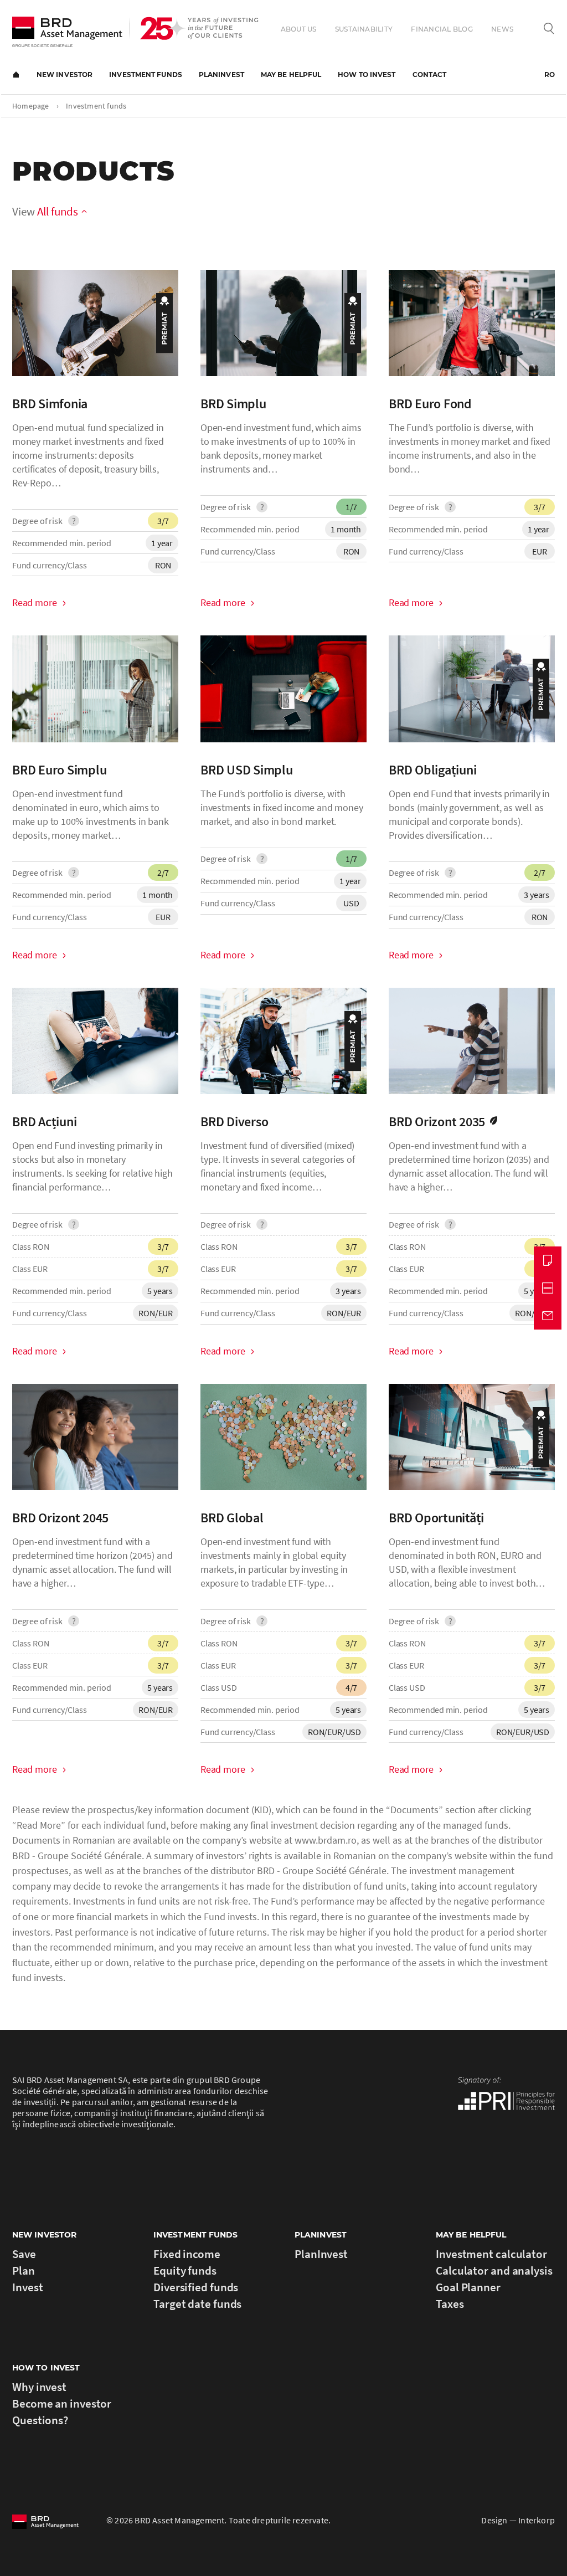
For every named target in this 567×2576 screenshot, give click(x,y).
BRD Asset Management (67, 32)
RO (550, 75)
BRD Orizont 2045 (60, 1518)
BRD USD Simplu (247, 770)
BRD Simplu (233, 404)
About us (299, 29)
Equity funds (185, 2270)
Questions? (40, 2420)
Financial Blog (442, 29)
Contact (430, 75)
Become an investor (62, 2403)
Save (24, 2254)
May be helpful (291, 75)
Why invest (39, 2387)
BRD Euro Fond (430, 404)
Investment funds (146, 75)
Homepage (16, 75)
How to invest (367, 75)
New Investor (65, 75)
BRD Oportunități (436, 1518)
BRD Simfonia (50, 404)
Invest (27, 2287)
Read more (34, 602)
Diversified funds (196, 2287)
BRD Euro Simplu (59, 770)
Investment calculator (491, 2254)
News (502, 29)
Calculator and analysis (494, 2270)
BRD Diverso (234, 1122)
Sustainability (364, 29)
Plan (24, 2270)
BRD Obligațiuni (432, 770)
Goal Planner (468, 2287)
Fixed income (187, 2254)
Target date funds (197, 2304)
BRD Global (232, 1518)
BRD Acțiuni (44, 1122)
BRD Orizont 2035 (437, 1122)
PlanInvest (221, 75)
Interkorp (537, 2520)
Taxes (450, 2304)
